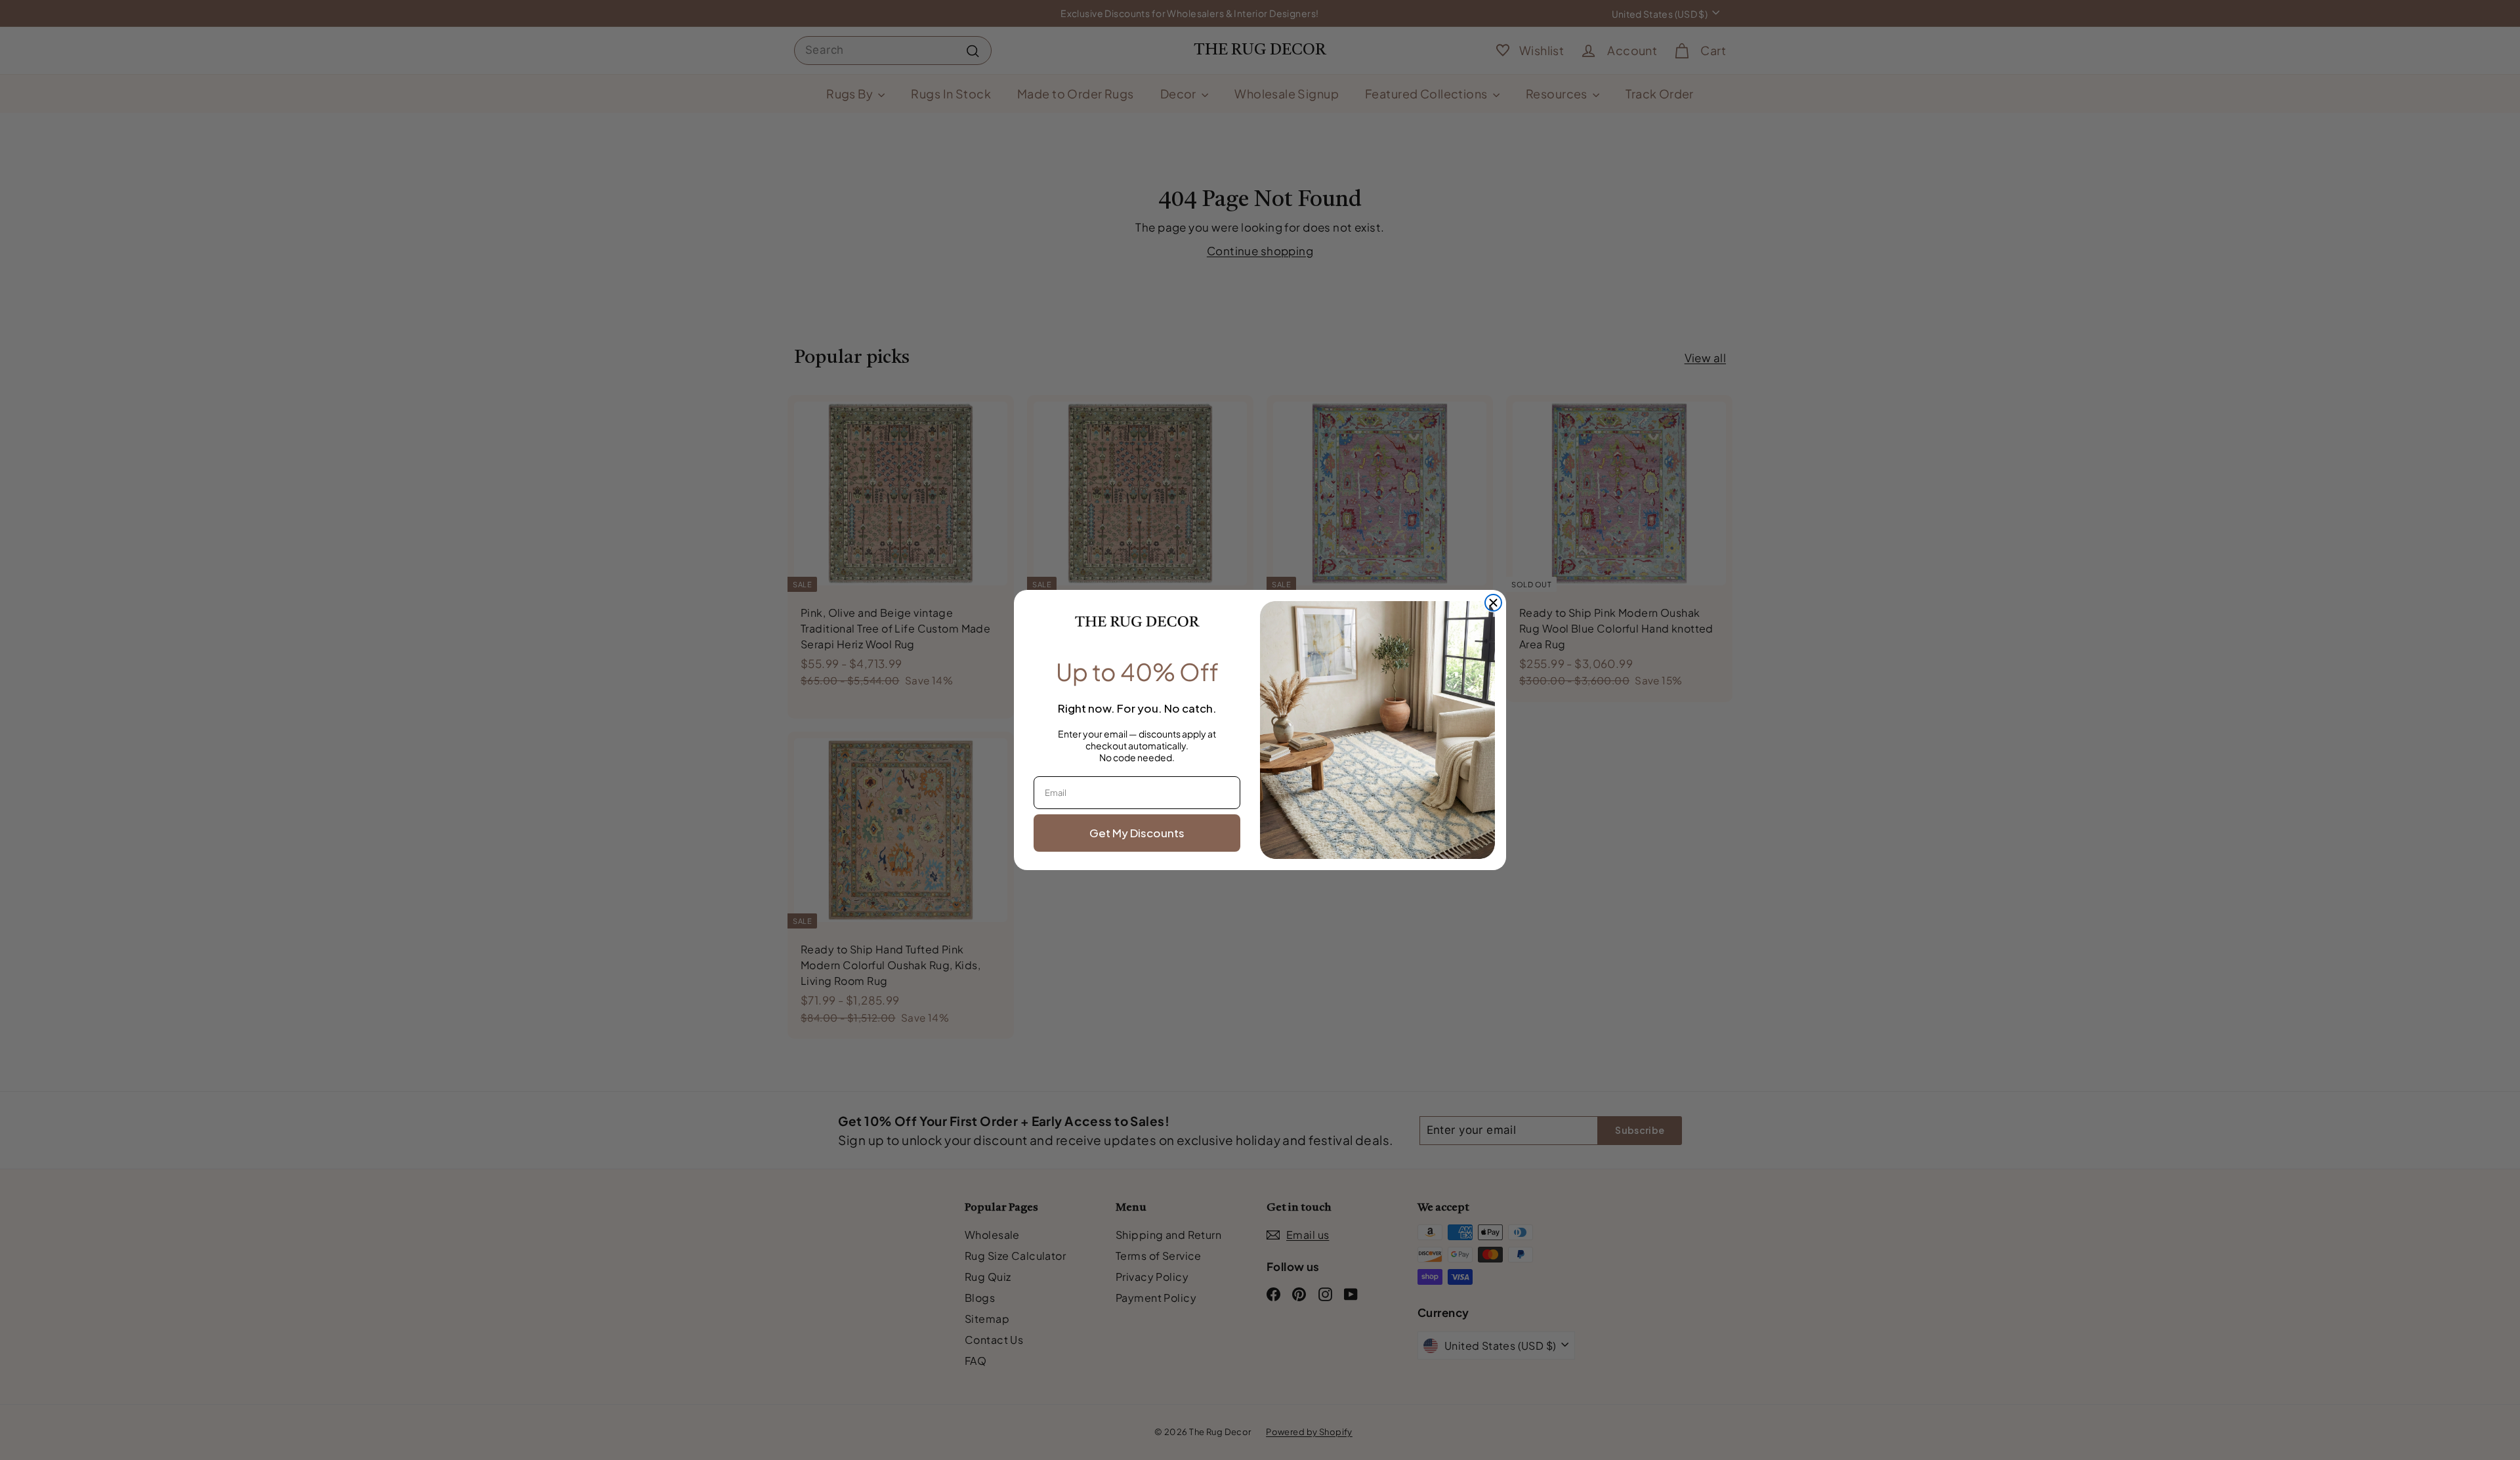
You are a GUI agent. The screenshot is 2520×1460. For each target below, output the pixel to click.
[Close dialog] (1493, 603)
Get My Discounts (1137, 833)
